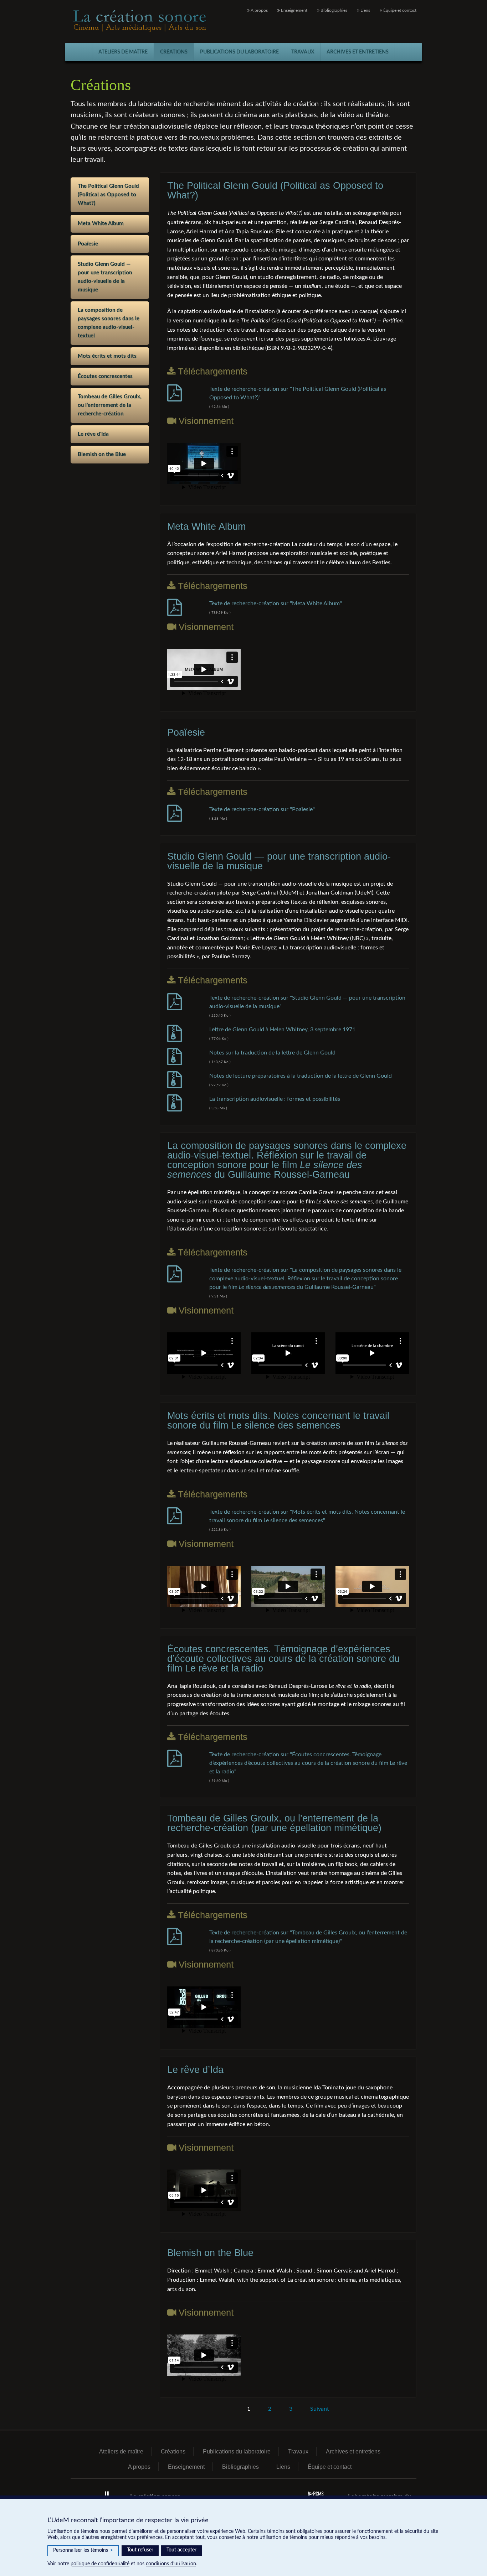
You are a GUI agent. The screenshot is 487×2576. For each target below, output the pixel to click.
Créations (174, 52)
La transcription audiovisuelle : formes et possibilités (275, 1099)
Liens (365, 10)
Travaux (303, 52)
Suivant (320, 2409)
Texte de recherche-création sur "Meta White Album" (276, 603)
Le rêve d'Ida (93, 434)
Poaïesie (88, 244)
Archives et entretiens (358, 52)
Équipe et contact (399, 10)
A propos (259, 10)
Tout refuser (140, 2550)
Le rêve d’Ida (195, 2070)
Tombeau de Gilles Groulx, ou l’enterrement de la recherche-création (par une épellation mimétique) (274, 1823)
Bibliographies (333, 10)
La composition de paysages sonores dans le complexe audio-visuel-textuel (109, 323)
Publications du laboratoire (239, 52)
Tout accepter (181, 2550)
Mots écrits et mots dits (107, 356)
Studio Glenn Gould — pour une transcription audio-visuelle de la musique (105, 277)
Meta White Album (101, 224)
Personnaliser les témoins (83, 2550)
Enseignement (294, 10)
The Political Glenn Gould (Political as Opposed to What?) (108, 195)
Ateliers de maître (123, 52)
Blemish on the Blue (102, 454)
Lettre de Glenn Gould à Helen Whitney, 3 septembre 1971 (283, 1030)
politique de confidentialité (100, 2564)
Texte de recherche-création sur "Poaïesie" (262, 809)
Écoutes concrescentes (105, 376)
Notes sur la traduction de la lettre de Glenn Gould (272, 1053)
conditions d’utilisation (171, 2564)
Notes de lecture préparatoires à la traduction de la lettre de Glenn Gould (301, 1076)
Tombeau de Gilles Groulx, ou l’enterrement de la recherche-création (110, 405)
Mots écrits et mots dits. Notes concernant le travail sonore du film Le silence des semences (278, 1421)
